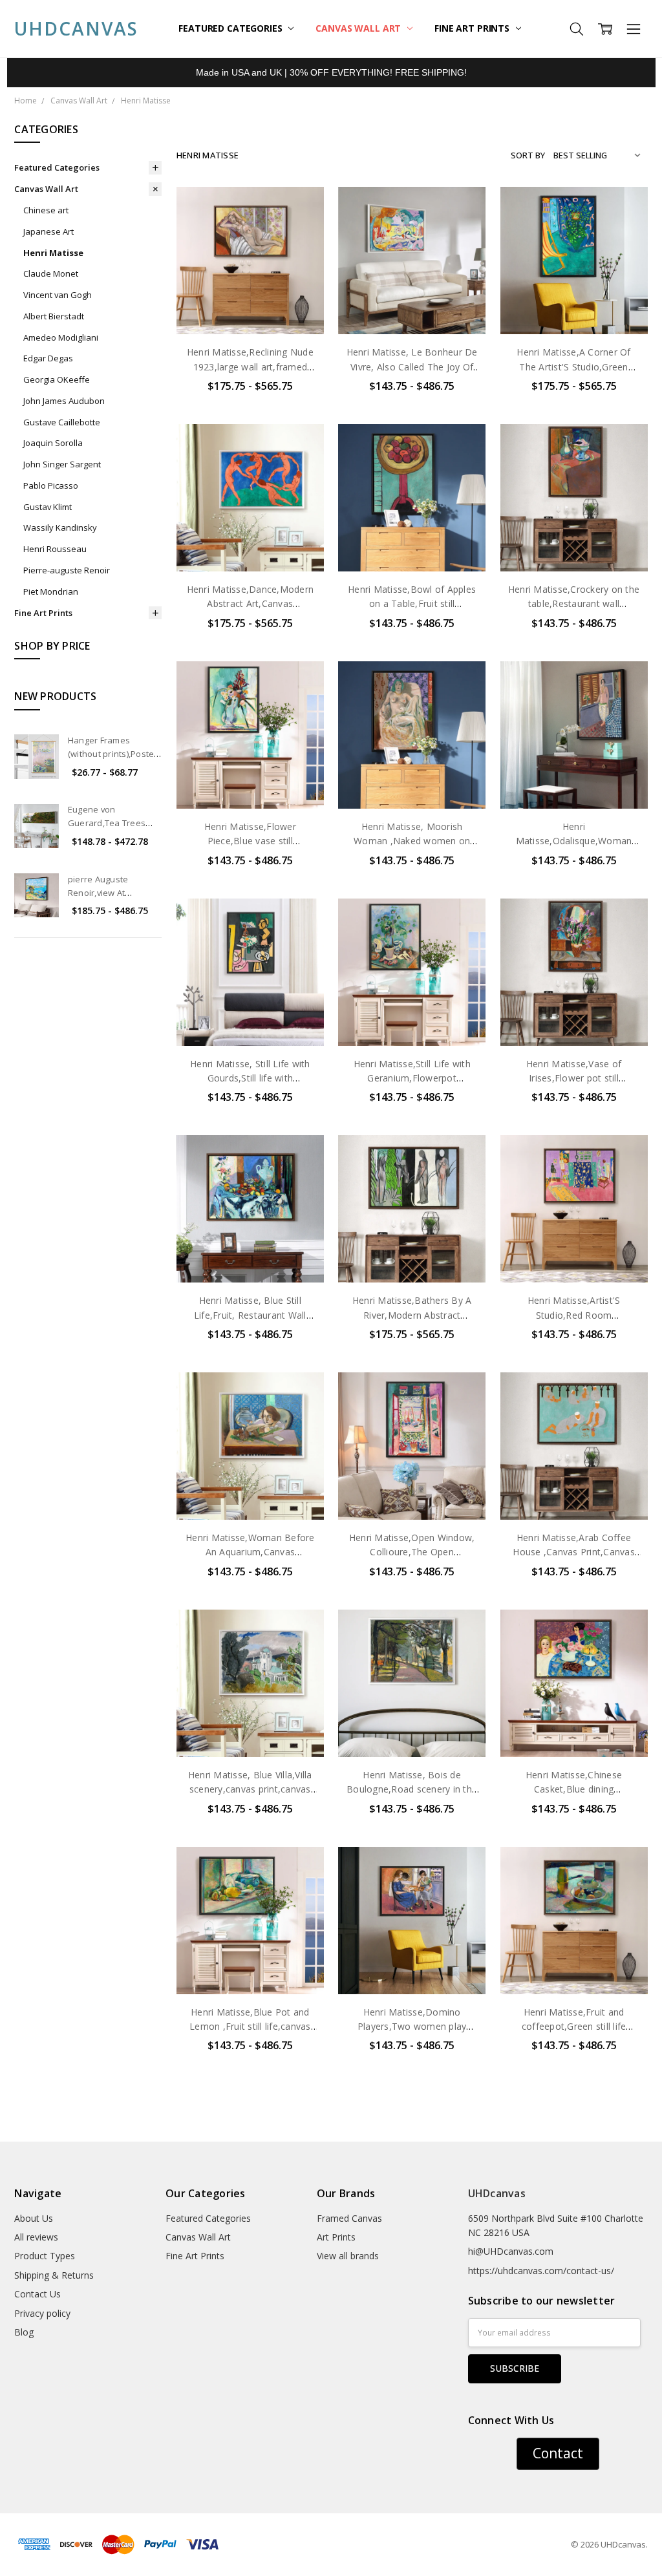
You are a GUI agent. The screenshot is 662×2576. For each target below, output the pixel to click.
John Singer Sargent (62, 464)
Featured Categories (231, 28)
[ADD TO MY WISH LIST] (301, 251)
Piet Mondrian (51, 591)
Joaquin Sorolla (53, 443)
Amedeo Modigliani (61, 337)
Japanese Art (48, 231)
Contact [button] (558, 2453)
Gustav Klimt (48, 507)
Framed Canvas (349, 2218)
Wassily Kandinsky (60, 527)
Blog (24, 2332)
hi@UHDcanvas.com (511, 2251)
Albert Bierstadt (54, 316)
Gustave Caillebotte (62, 422)
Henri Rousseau (55, 549)
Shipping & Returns (54, 2275)
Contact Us (37, 2294)
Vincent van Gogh (58, 295)
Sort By (528, 155)
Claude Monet (51, 273)
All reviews (36, 2237)
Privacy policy (42, 2313)
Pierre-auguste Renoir (67, 570)
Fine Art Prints (473, 28)
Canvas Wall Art (359, 28)
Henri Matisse (53, 253)
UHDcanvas (497, 2193)
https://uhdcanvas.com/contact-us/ (541, 2271)
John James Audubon (64, 401)
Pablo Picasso (51, 485)
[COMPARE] (301, 231)
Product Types (45, 2256)
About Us (34, 2218)
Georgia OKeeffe (57, 379)
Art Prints (336, 2237)
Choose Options (250, 307)
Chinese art (46, 210)
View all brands (348, 2256)
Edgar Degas (48, 358)
